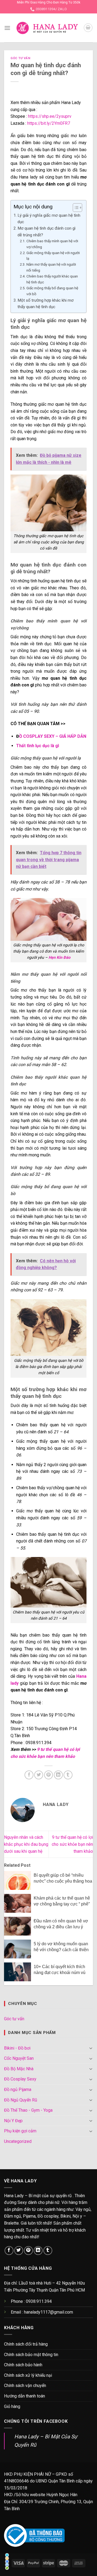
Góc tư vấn (20, 58)
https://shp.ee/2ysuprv (50, 116)
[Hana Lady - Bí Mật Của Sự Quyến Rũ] (47, 28)
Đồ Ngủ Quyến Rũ (21, 2100)
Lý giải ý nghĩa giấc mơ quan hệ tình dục (49, 219)
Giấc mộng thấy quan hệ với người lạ (53, 256)
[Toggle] (91, 2048)
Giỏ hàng (12, 2406)
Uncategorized (18, 2141)
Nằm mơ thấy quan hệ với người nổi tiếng (51, 267)
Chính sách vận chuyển (25, 2386)
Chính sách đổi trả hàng (26, 2344)
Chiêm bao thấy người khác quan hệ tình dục (52, 279)
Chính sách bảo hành (23, 2365)
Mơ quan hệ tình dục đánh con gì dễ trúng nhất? (46, 231)
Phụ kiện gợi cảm (20, 2131)
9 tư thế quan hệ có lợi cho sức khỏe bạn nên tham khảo (72, 1844)
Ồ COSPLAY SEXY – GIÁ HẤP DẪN (53, 736)
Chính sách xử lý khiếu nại (28, 2375)
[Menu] (7, 28)
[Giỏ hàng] (88, 28)
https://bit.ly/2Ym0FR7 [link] (49, 123)
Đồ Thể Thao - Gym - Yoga (28, 2110)
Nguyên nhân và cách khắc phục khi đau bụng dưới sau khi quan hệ (26, 1844)
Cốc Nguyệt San (19, 2058)
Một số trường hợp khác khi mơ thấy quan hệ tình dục (46, 304)
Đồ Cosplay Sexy (20, 2079)
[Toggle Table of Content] (75, 208)
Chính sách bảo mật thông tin (31, 2355)
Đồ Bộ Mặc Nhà (19, 2069)
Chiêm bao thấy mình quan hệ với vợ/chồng (52, 244)
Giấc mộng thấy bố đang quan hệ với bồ (52, 291)
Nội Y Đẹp (13, 2121)
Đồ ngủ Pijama (18, 2089)
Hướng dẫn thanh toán (25, 2396)
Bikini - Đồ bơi (17, 2048)
